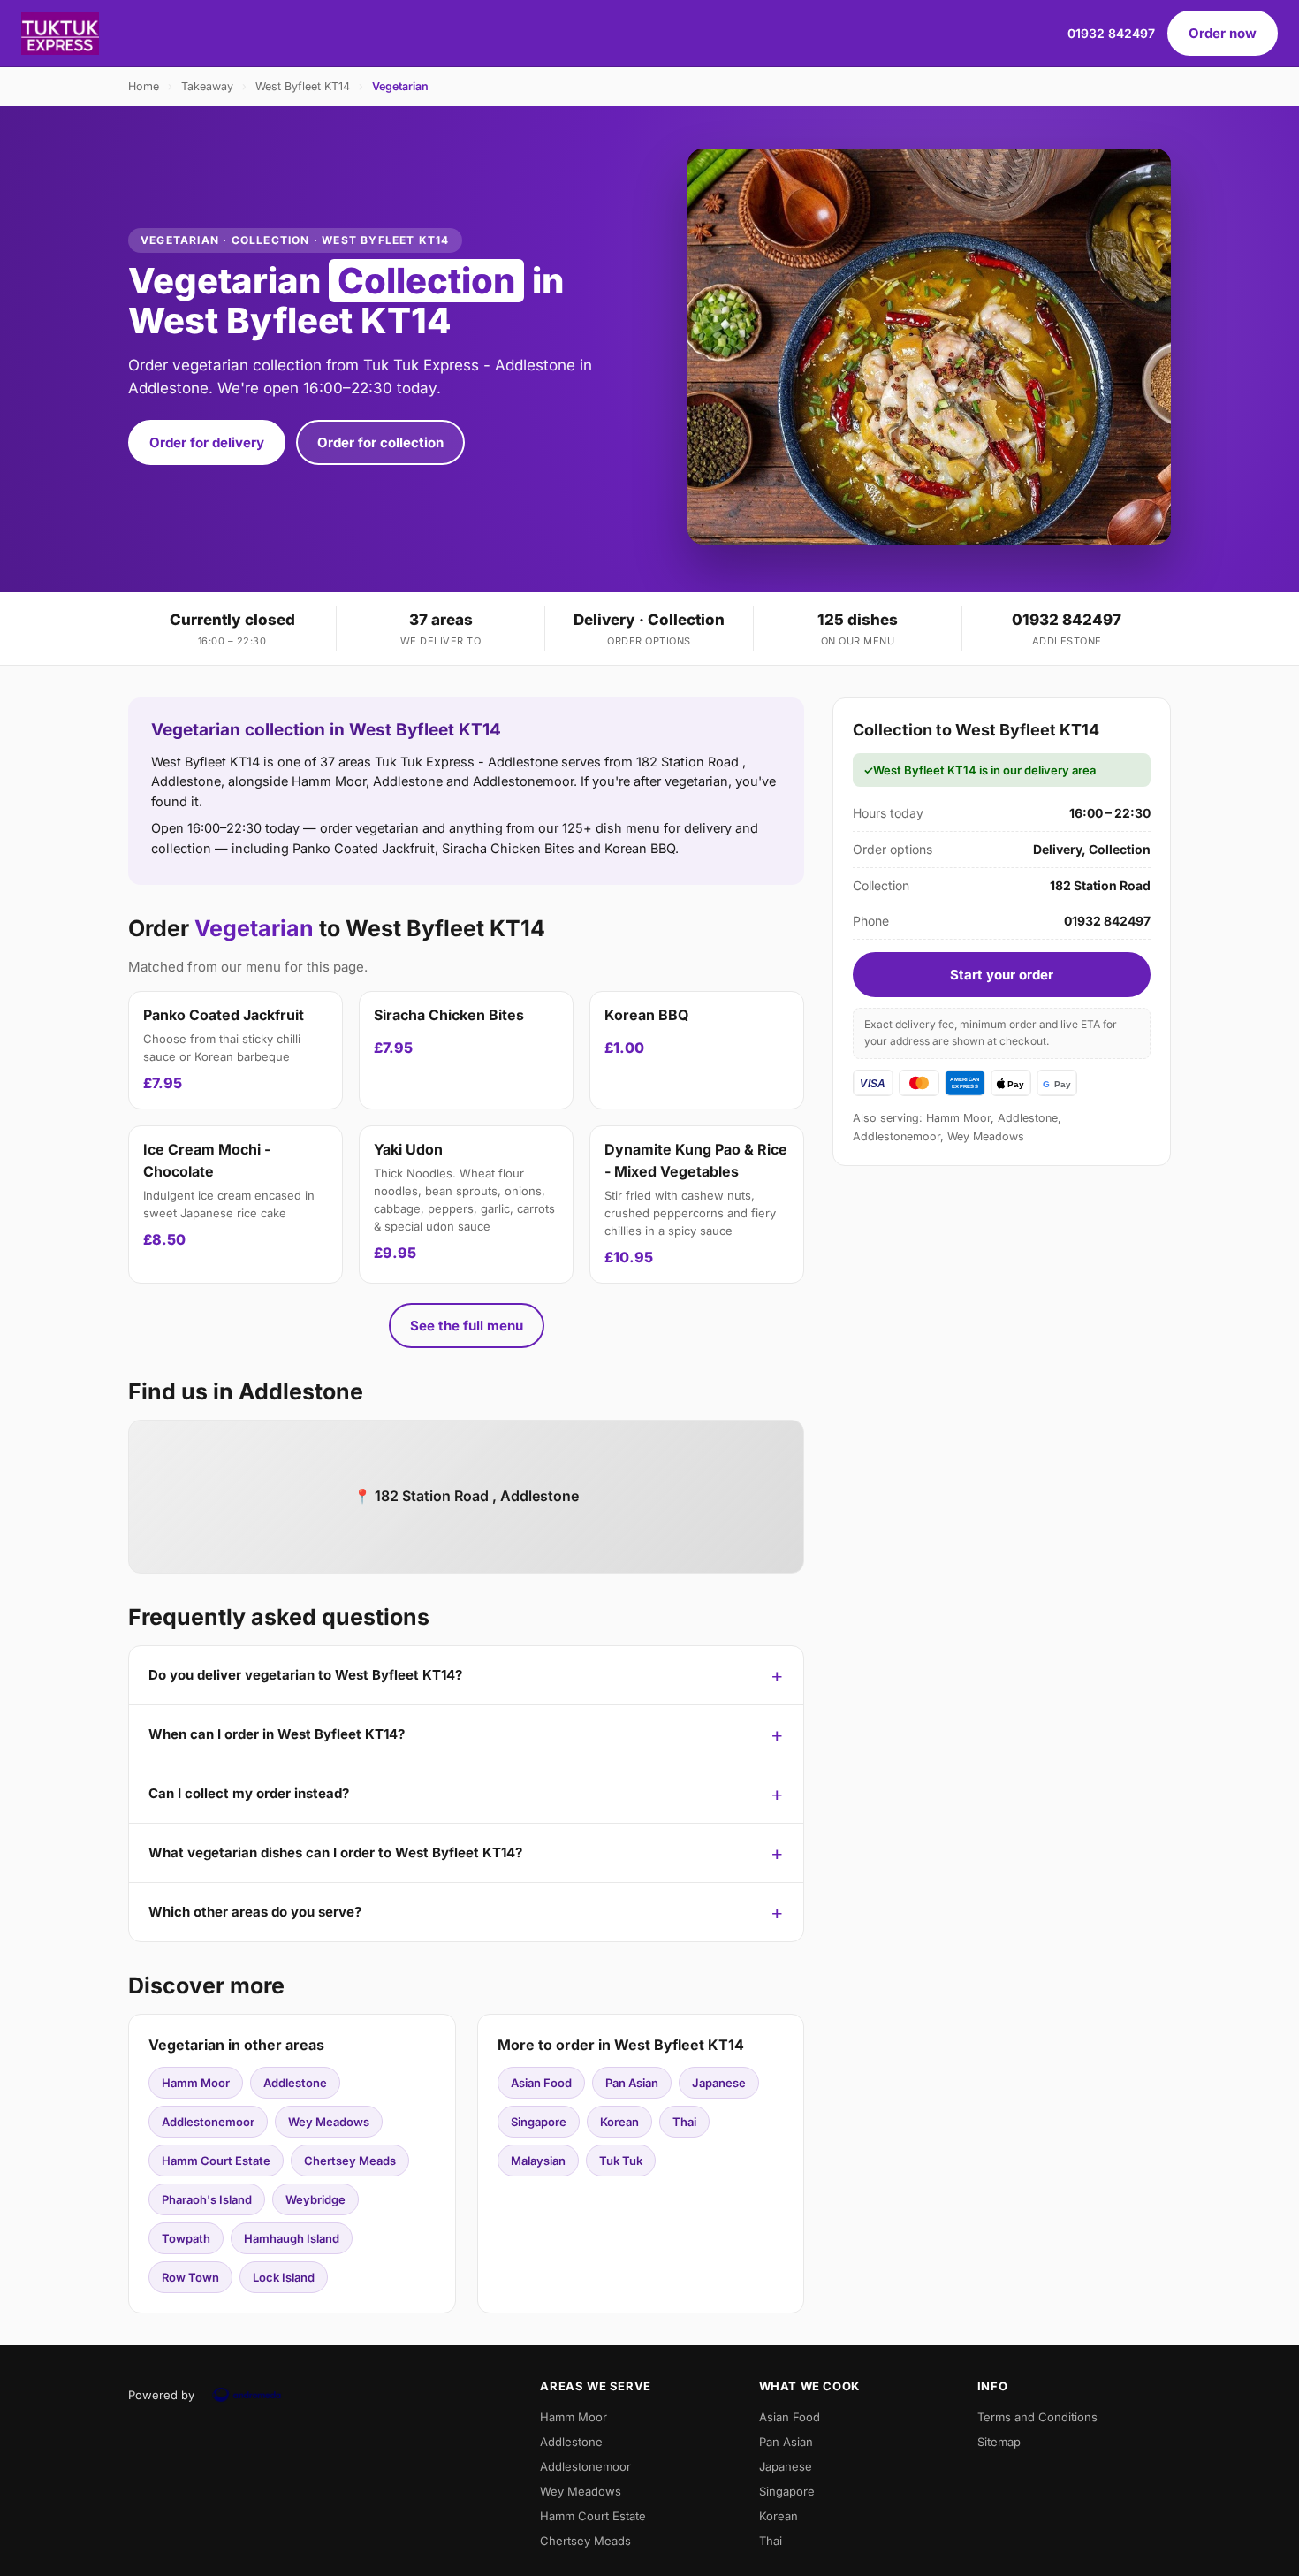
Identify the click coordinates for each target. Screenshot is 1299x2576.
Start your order (1002, 975)
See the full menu (467, 1326)
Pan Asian (632, 2083)
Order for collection (380, 442)
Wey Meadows (329, 2122)
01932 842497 (1111, 33)
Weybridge (315, 2199)
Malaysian (538, 2161)
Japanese (719, 2083)
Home (144, 86)
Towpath (186, 2238)
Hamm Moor (196, 2083)
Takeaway (207, 86)
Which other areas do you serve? (255, 1912)
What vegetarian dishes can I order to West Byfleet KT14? (335, 1852)
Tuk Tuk (621, 2161)
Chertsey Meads (350, 2161)
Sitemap (999, 2442)
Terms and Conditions (1037, 2417)
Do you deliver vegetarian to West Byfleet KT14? (305, 1675)
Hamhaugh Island (292, 2238)
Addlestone (295, 2083)
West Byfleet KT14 (303, 86)
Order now (1223, 33)
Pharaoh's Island (207, 2199)
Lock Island (284, 2277)
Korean (619, 2122)
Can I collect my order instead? (249, 1793)
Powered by (161, 2395)
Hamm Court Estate (216, 2161)
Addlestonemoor (208, 2122)
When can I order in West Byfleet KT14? (277, 1734)
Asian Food (541, 2083)
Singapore (539, 2122)
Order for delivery (207, 442)
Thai (684, 2122)
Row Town (190, 2277)
